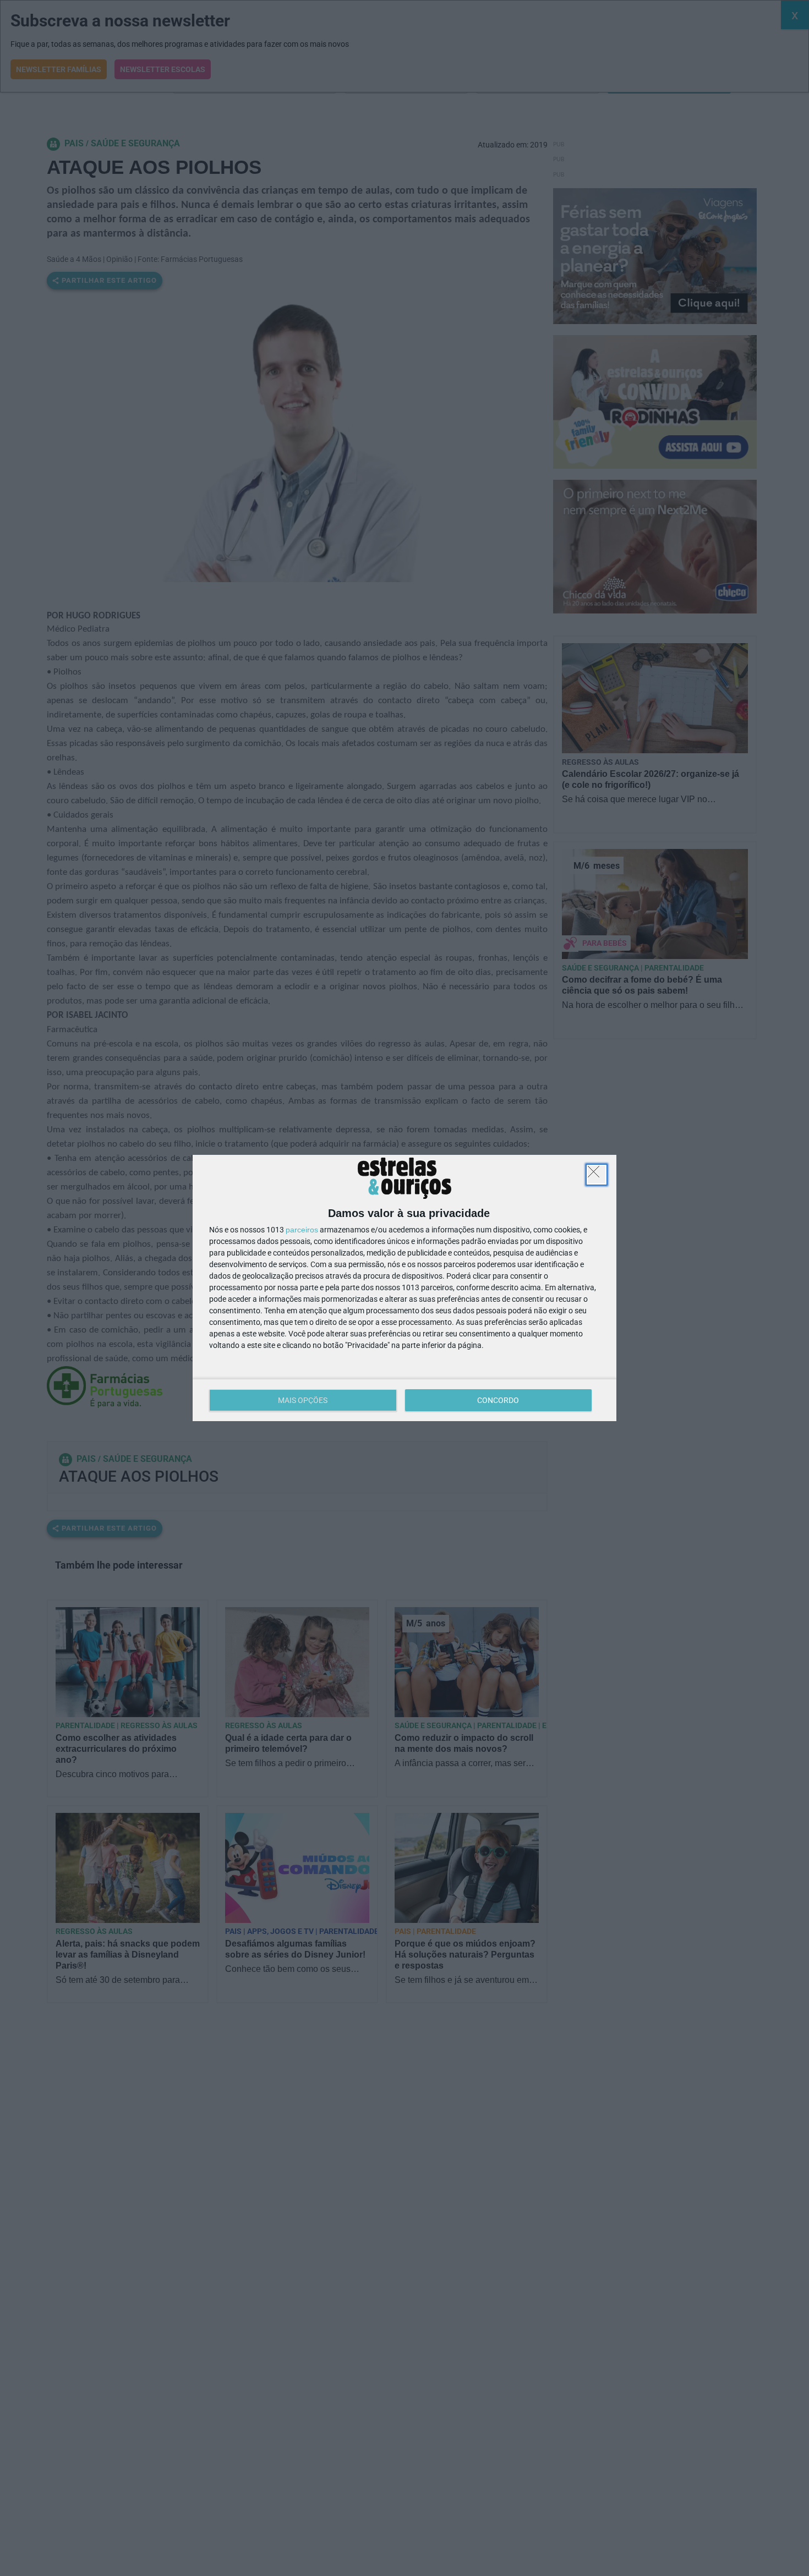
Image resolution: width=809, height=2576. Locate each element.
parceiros (302, 1230)
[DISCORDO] (597, 1175)
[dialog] (404, 1288)
